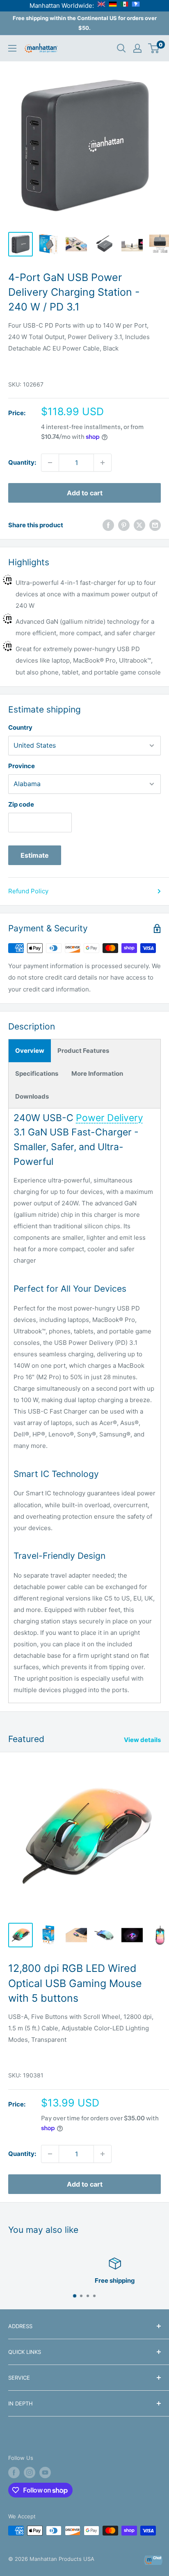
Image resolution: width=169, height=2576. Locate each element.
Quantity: (22, 462)
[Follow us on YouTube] (45, 2473)
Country (20, 727)
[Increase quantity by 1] (103, 463)
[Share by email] (155, 525)
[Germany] (113, 6)
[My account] (137, 48)
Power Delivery (110, 1118)
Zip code (21, 804)
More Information (97, 1073)
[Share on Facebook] (108, 525)
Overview (30, 1051)
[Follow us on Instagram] (30, 2473)
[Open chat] (153, 2560)
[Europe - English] (101, 6)
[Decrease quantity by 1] (50, 463)
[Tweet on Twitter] (139, 525)
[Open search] (121, 48)
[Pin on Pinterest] (124, 525)
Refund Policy (28, 891)
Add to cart (85, 493)
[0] (154, 48)
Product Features (83, 1051)
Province (22, 766)
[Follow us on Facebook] (14, 2473)
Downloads (32, 1096)
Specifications (37, 1073)
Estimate (35, 855)
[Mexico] (124, 6)
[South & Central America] (136, 6)
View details (142, 1740)
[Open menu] (12, 48)
